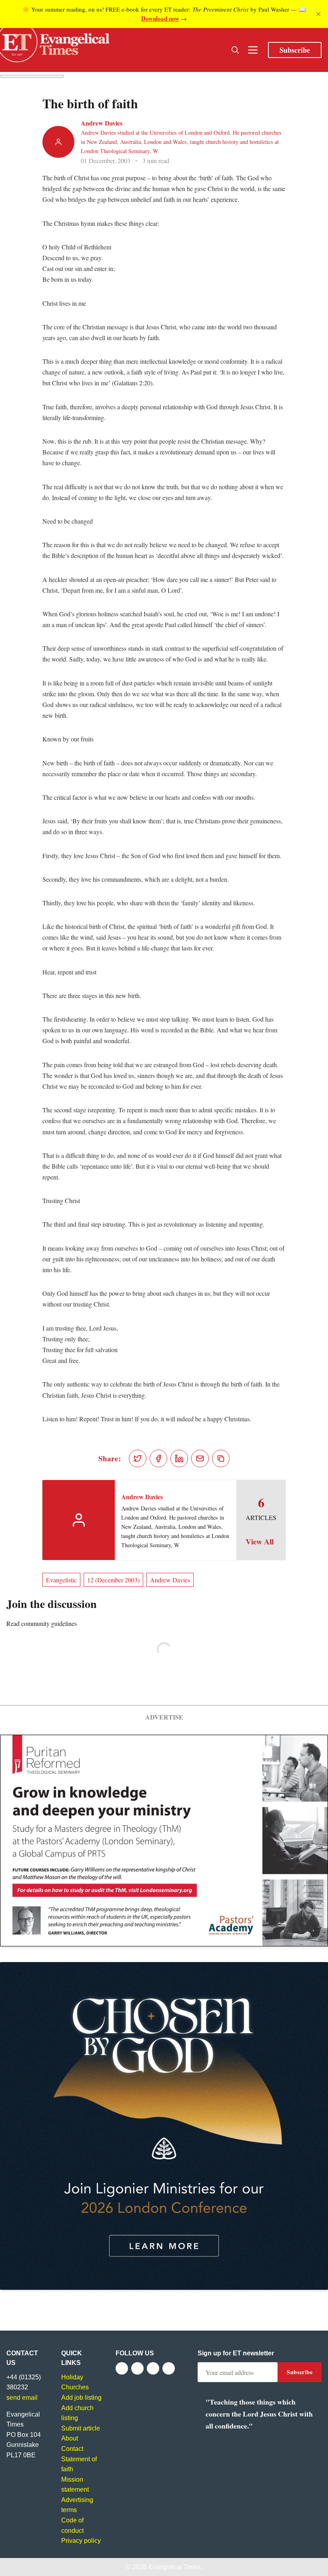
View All (260, 1542)
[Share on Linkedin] (179, 1458)
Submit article (81, 2428)
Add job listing (81, 2398)
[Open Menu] (253, 50)
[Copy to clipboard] (221, 1458)
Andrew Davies (102, 123)
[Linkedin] (169, 2368)
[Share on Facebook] (158, 1458)
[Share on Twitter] (138, 1458)
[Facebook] (122, 2368)
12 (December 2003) (113, 1580)
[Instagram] (153, 2368)
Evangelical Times (175, 2567)
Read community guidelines (42, 1623)
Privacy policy (81, 2541)
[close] (318, 14)
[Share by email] (200, 1458)
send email (22, 2398)
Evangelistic (61, 1580)
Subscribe (295, 50)
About (70, 2438)
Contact (72, 2449)
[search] (235, 50)
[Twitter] (137, 2368)
